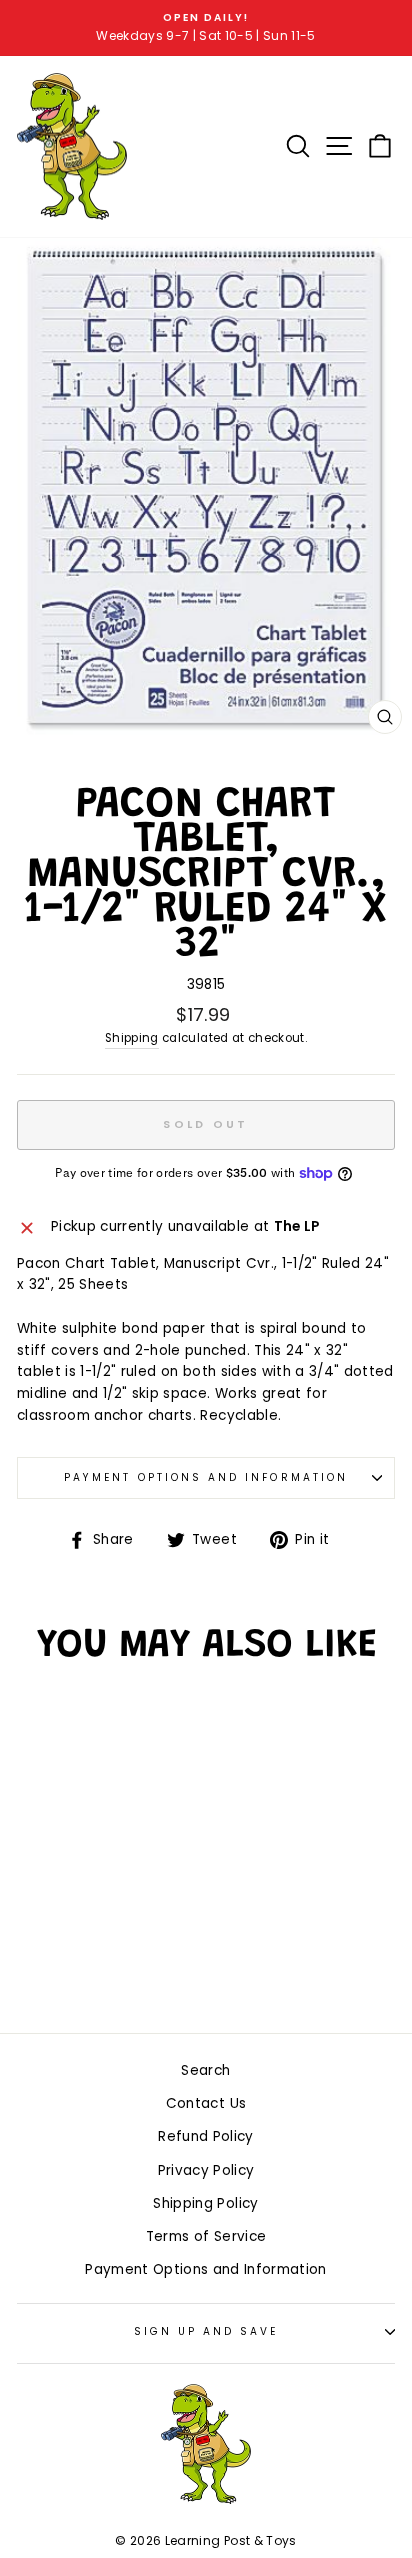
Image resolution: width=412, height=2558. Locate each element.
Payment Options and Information (206, 1477)
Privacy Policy (206, 2170)
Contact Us (206, 2103)
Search (205, 2070)
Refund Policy (205, 2136)
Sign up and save (206, 2331)
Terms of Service (206, 2236)
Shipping (132, 1038)
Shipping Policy (205, 2203)
